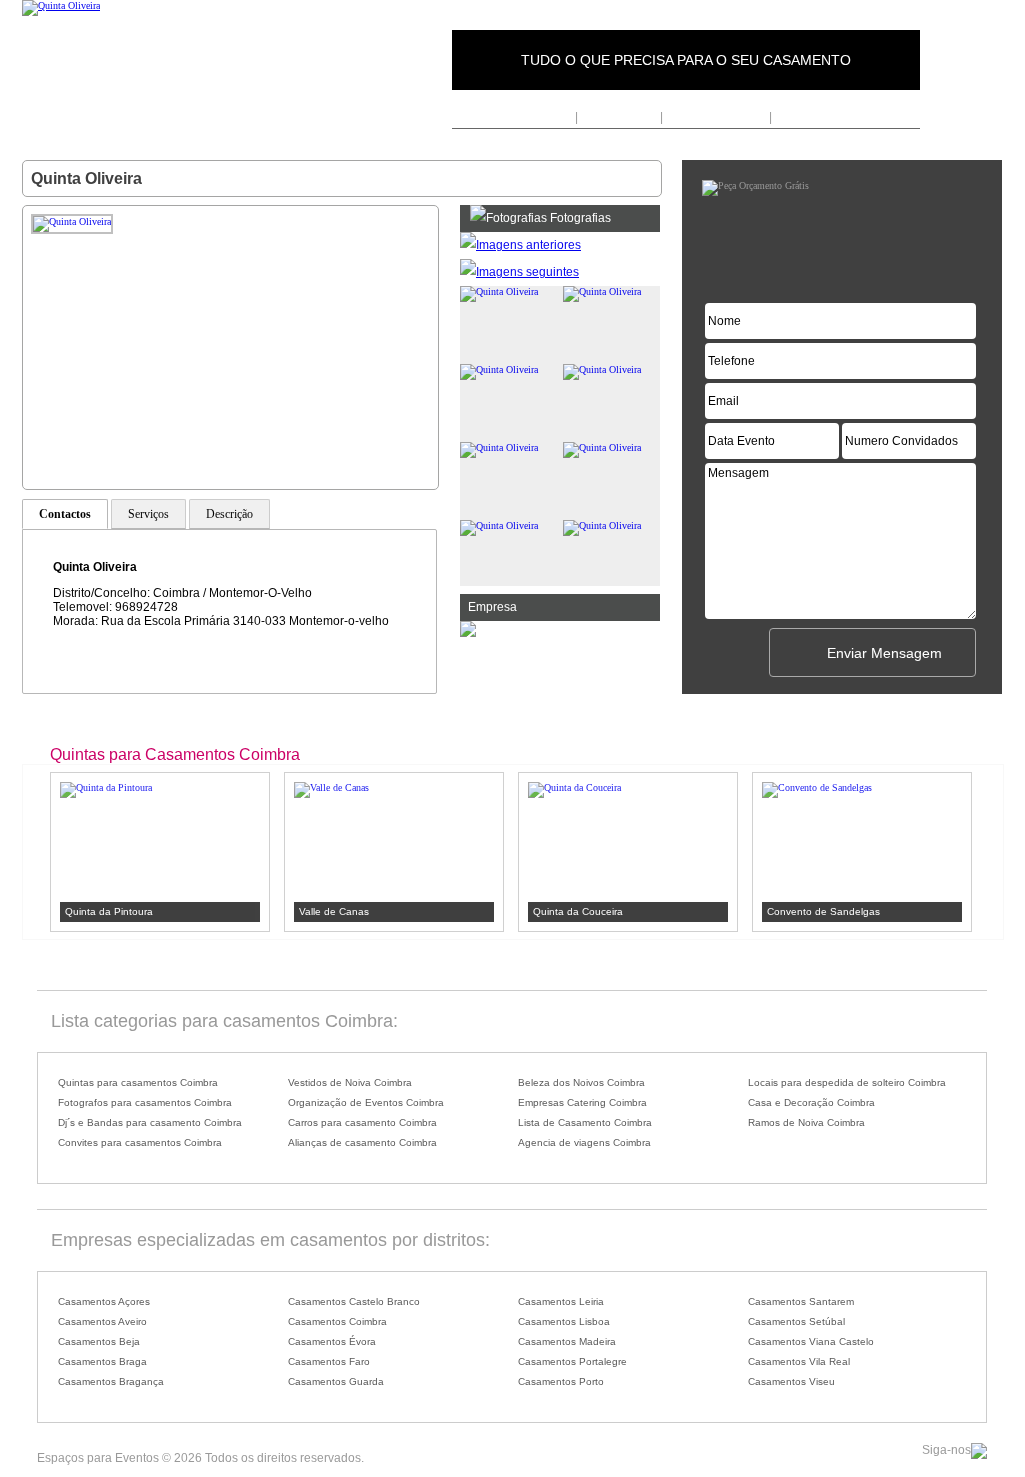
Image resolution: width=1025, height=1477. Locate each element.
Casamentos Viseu (791, 1381)
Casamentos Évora (332, 1341)
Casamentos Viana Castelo (811, 1341)
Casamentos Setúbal (796, 1321)
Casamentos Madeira (567, 1341)
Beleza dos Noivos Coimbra (581, 1082)
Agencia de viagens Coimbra (584, 1142)
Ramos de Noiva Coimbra (806, 1122)
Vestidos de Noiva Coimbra (350, 1082)
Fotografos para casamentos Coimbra (145, 1102)
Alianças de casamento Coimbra (362, 1142)
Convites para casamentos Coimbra (140, 1142)
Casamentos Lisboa (564, 1321)
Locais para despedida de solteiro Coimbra (847, 1082)
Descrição (229, 514)
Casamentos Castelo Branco (354, 1301)
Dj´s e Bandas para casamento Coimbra (150, 1122)
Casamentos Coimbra (337, 1321)
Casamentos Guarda (336, 1381)
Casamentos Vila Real (799, 1361)
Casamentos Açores (104, 1301)
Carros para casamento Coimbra (362, 1122)
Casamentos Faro (329, 1361)
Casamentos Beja (99, 1341)
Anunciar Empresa (715, 117)
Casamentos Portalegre (572, 1361)
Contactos (802, 117)
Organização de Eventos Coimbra (366, 1102)
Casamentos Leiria (561, 1301)
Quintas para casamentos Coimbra (138, 1082)
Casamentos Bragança (111, 1381)
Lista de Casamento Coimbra (585, 1122)
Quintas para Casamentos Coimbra (175, 754)
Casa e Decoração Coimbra (811, 1102)
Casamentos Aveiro (102, 1321)
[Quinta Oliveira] (61, 5)
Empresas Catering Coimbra (582, 1102)
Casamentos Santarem (801, 1301)
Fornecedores (619, 117)
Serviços (148, 514)
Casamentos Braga (102, 1361)
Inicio (557, 117)
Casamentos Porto (561, 1381)
